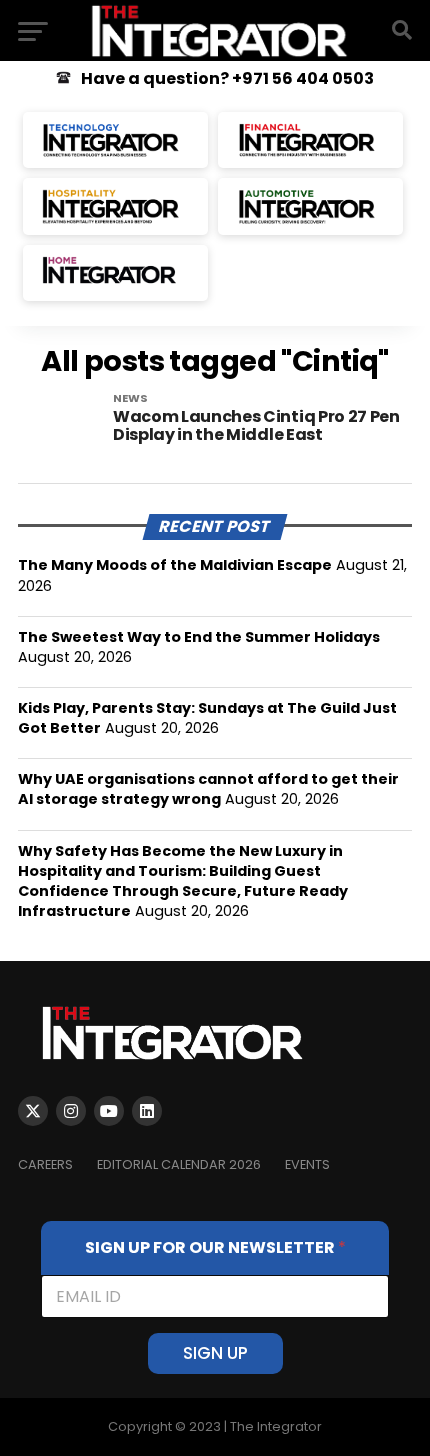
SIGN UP (215, 1353)
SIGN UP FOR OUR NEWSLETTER (215, 1247)
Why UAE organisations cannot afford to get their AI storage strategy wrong (208, 789)
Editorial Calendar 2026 (179, 1164)
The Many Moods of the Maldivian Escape (175, 565)
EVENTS (307, 1164)
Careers (45, 1164)
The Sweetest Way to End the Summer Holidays (199, 637)
